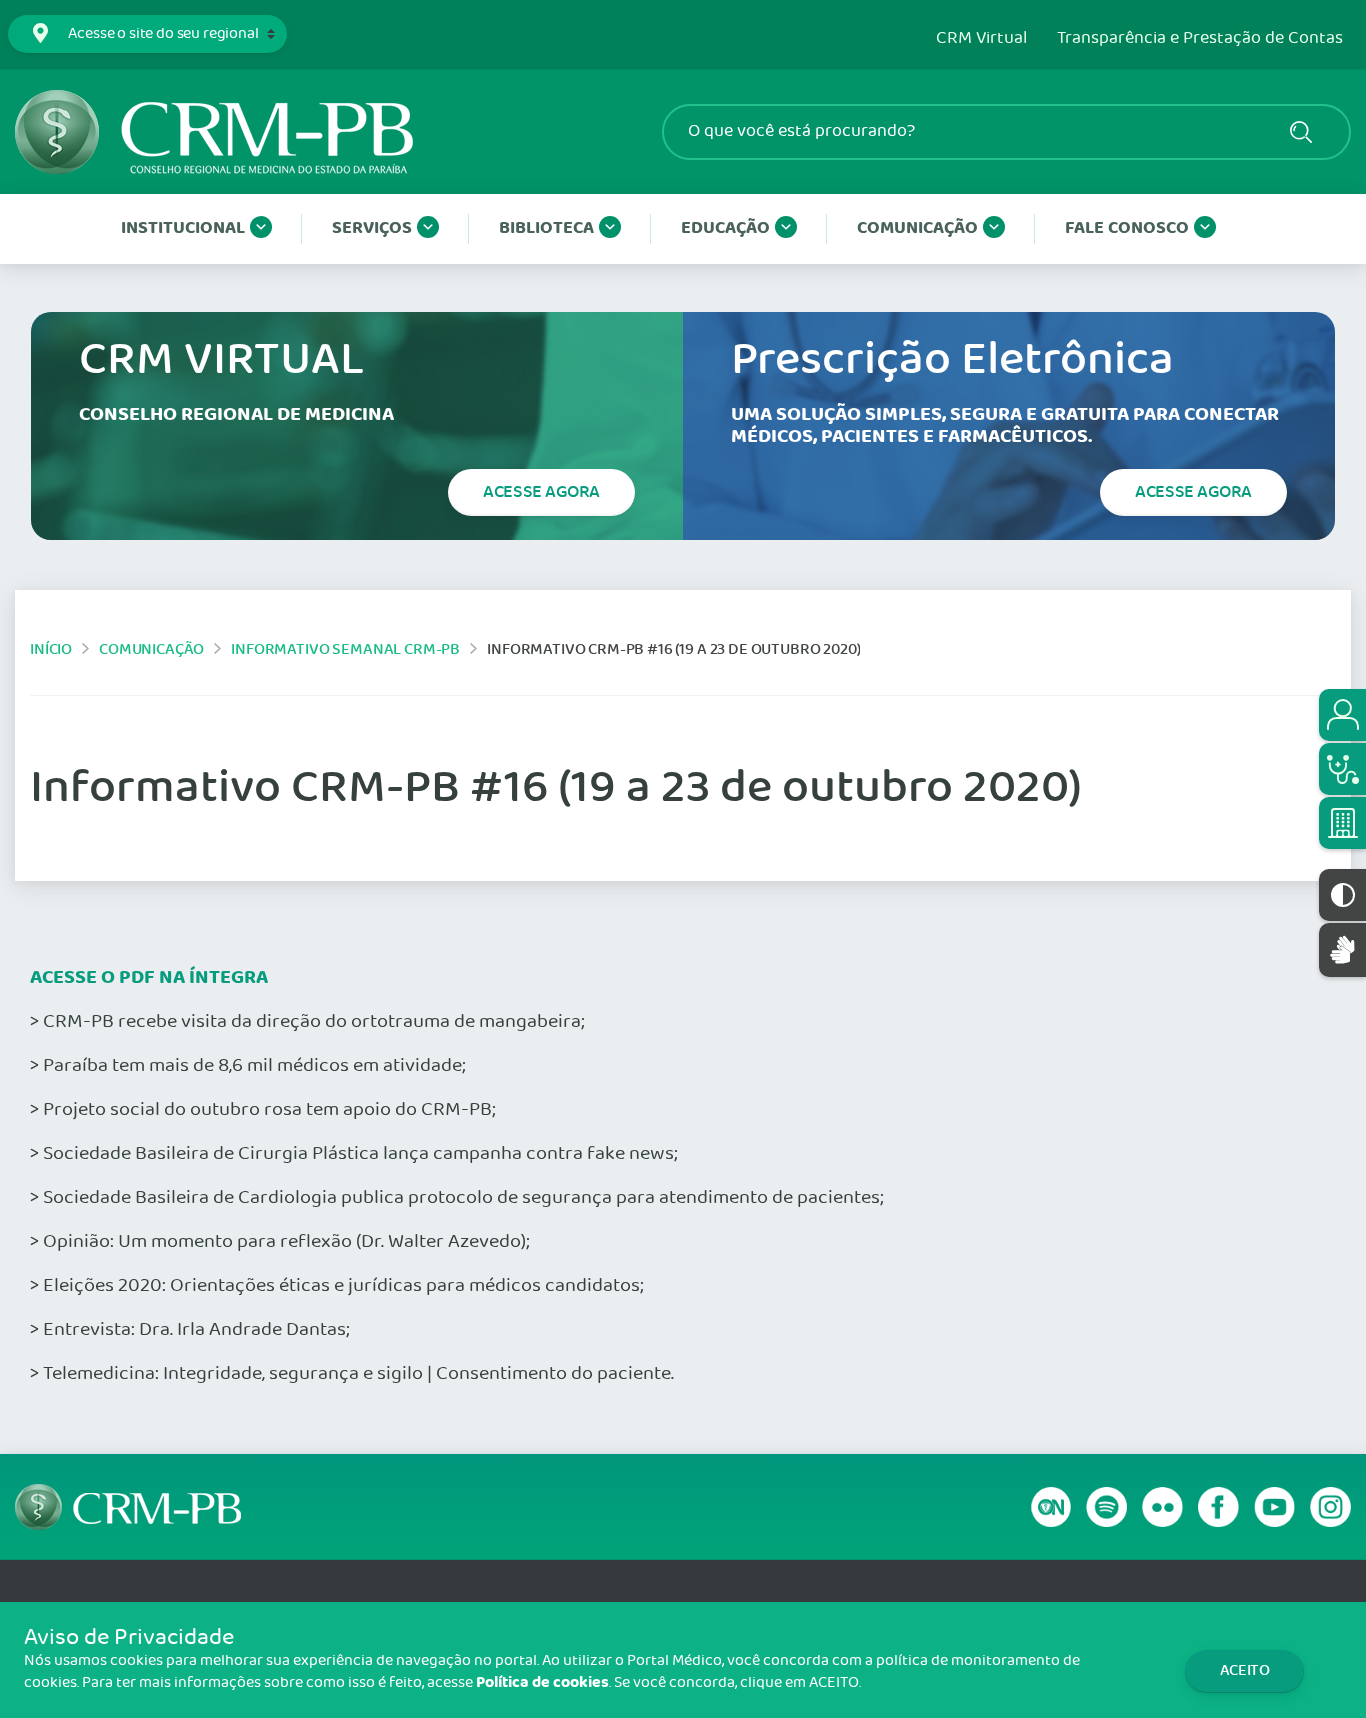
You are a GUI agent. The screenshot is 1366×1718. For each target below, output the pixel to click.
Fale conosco (1127, 228)
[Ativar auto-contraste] (1342, 895)
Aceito (1245, 1670)
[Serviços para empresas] (1342, 823)
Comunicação (917, 228)
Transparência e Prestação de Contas (1200, 39)
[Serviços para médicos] (1342, 769)
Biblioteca (546, 228)
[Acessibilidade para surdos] (1342, 949)
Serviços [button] (372, 228)
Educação (725, 228)
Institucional (183, 228)
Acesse (541, 492)
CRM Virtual (981, 39)
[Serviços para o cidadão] (1342, 715)
